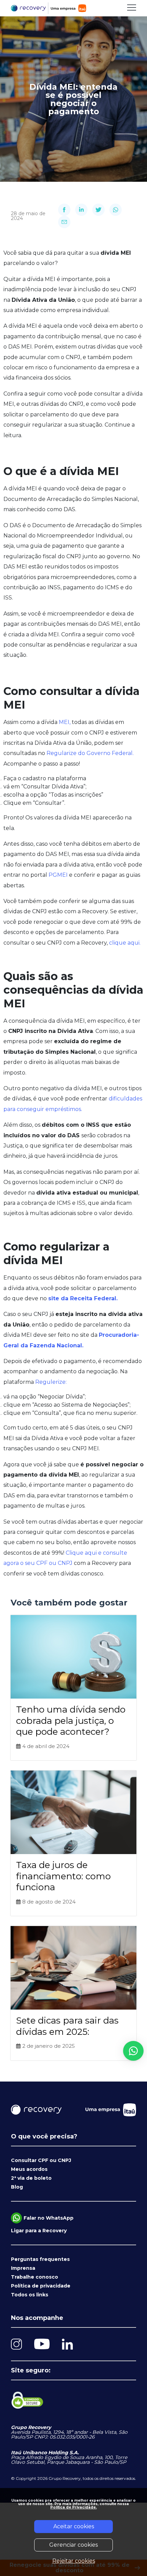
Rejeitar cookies (74, 2561)
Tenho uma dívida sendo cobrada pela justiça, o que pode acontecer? (71, 1721)
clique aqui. (125, 943)
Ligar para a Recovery (39, 2231)
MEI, (65, 722)
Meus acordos (29, 2169)
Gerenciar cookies (73, 2545)
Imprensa (23, 2268)
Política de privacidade (41, 2286)
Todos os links (30, 2295)
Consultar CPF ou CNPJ (41, 2160)
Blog (17, 2187)
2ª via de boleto (31, 2178)
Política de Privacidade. (73, 2507)
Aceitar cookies (74, 2526)
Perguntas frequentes (40, 2259)
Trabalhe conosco (35, 2277)
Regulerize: (51, 1382)
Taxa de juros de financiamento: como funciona (63, 1876)
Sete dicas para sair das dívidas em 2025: (67, 2026)
